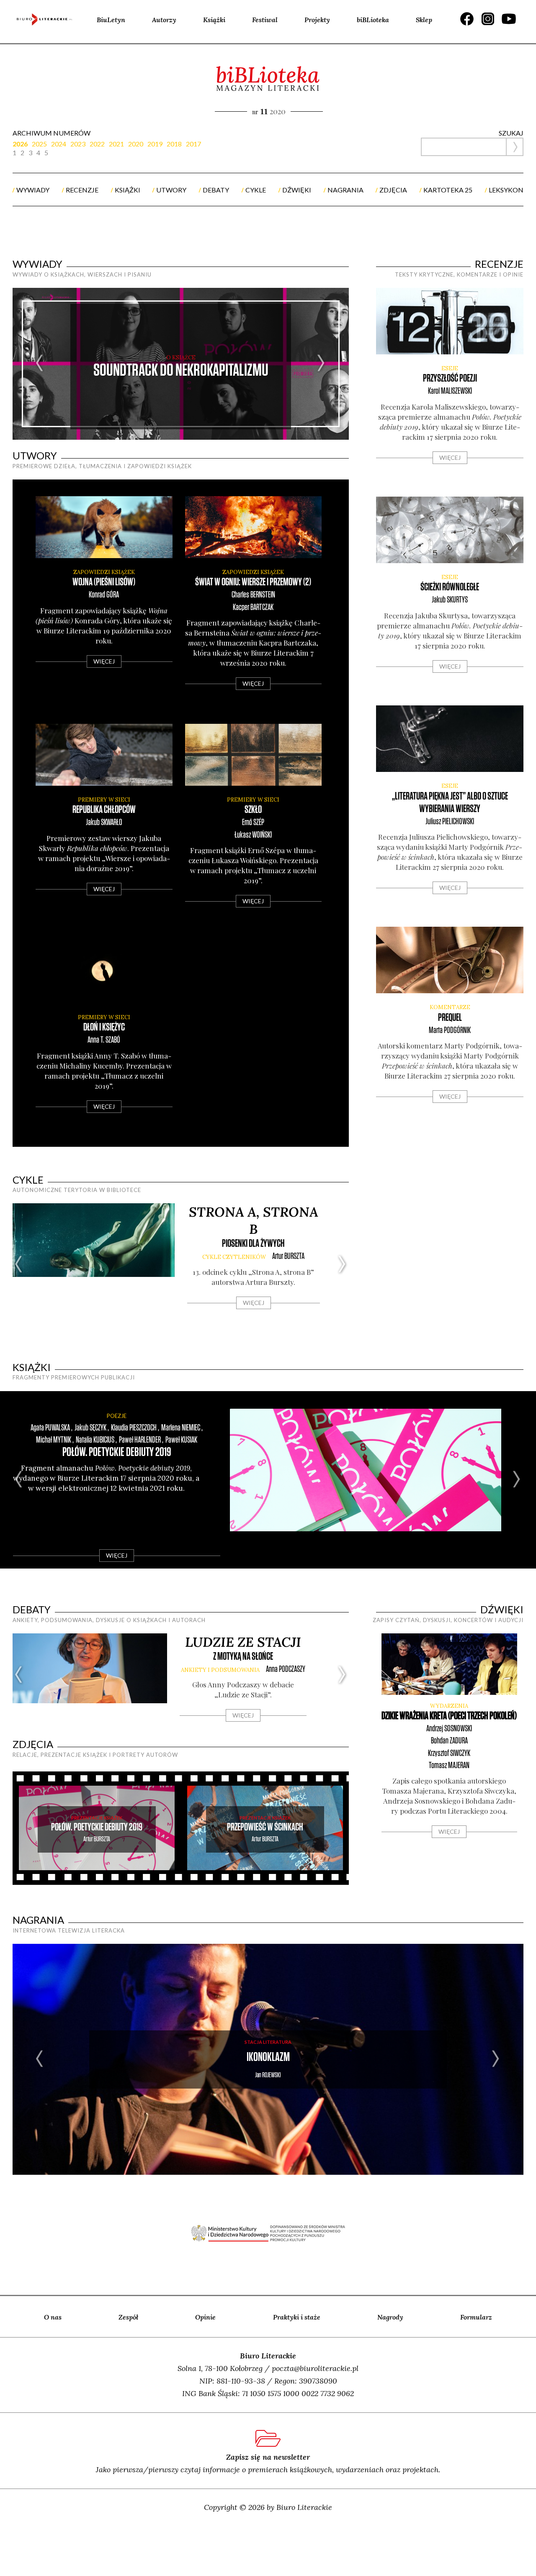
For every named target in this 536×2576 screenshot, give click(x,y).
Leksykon (506, 190)
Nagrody (390, 2317)
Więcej (104, 661)
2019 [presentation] (155, 144)
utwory (171, 190)
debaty (216, 190)
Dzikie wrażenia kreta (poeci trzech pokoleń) (449, 1716)
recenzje (82, 190)
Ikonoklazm (268, 2057)
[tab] (22, 144)
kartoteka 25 (448, 190)
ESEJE (450, 368)
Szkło (253, 810)
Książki (214, 20)
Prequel (450, 1018)
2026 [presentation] (20, 144)
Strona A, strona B (254, 1220)
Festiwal (265, 20)
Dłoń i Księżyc (104, 1027)
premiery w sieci (104, 800)
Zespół (128, 2317)
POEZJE (117, 1416)
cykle (256, 190)
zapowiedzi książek (104, 572)
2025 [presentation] (39, 144)
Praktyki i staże (297, 2317)
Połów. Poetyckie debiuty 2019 (117, 1452)
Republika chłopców (104, 810)
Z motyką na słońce (243, 1657)
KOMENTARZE (450, 1007)
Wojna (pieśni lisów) (104, 582)
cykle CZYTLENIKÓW (234, 1257)
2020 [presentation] (136, 144)
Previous (40, 364)
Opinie (205, 2317)
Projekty (317, 20)
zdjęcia (393, 190)
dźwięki (297, 190)
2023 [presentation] (78, 144)
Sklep (424, 20)
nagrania (345, 190)
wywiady (33, 190)
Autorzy (164, 20)
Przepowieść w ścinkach (265, 1827)
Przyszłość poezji (450, 378)
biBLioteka (373, 20)
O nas (53, 2317)
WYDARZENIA (449, 1706)
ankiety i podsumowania (220, 1670)
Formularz (476, 2317)
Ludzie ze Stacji (243, 1642)
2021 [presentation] (116, 144)
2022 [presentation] (97, 144)
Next (321, 364)
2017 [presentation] (193, 144)
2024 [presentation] (59, 144)
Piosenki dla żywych (253, 1244)
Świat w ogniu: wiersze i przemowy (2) (253, 582)
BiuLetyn (111, 20)
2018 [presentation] (174, 144)
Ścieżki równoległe (450, 587)
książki (128, 190)
